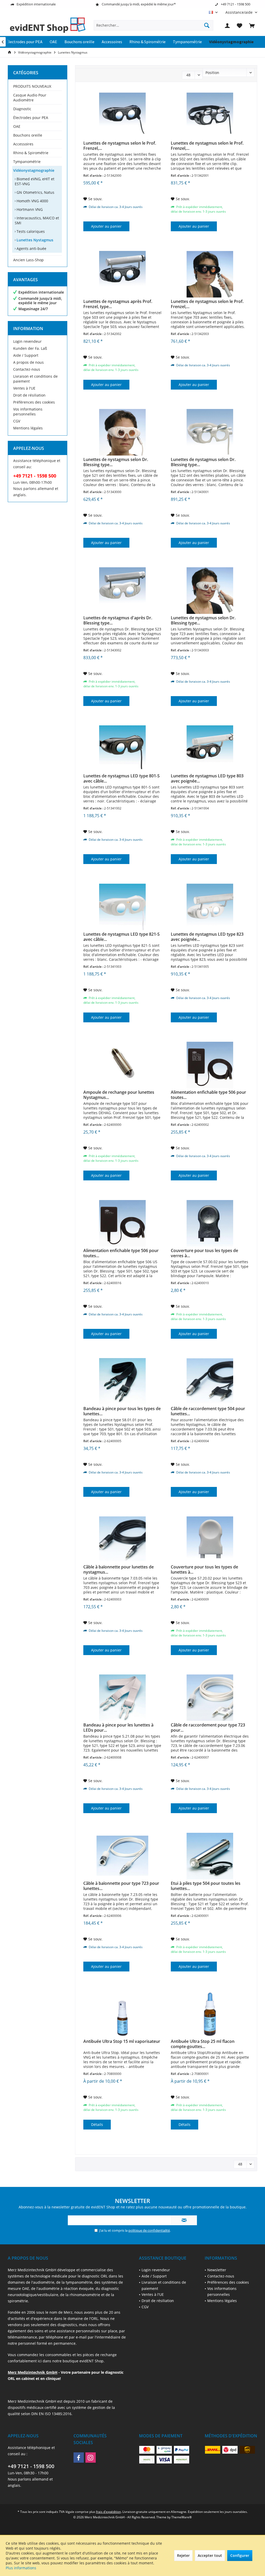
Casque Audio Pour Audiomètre (30, 98)
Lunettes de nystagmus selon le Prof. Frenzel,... (120, 146)
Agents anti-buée (31, 248)
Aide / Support (26, 355)
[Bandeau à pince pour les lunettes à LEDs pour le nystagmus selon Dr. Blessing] (122, 1698)
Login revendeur (27, 341)
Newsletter (217, 2270)
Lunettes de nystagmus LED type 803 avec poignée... (207, 778)
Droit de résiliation (29, 395)
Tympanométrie (27, 162)
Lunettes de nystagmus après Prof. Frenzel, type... (118, 304)
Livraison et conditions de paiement (35, 379)
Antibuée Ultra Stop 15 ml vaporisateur (122, 2041)
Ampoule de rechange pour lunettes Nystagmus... (119, 1095)
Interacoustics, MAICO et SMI (37, 220)
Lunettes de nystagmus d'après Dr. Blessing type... (118, 620)
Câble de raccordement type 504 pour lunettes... (208, 1411)
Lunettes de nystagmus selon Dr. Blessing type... (116, 462)
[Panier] (252, 25)
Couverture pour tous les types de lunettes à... (204, 1569)
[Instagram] (91, 2458)
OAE (17, 126)
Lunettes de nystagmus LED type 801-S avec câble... (122, 778)
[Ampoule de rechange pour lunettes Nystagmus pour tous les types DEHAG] (122, 1065)
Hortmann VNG (29, 209)
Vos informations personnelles (28, 412)
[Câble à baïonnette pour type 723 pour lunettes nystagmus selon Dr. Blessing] (122, 1856)
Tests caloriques (30, 231)
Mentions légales (28, 428)
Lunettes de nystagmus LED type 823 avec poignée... (207, 937)
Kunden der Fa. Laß (30, 348)
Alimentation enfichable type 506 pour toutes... (208, 1095)
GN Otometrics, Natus (35, 192)
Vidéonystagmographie (34, 170)
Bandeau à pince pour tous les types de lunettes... (122, 1411)
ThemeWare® (182, 2517)
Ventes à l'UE (24, 388)
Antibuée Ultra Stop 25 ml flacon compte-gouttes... (203, 2044)
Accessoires (23, 144)
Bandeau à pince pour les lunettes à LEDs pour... (118, 1728)
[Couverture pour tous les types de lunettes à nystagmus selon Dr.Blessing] (210, 1540)
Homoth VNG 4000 (32, 201)
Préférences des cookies (34, 402)
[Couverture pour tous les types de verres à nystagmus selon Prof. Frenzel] (210, 1223)
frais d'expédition (108, 2512)
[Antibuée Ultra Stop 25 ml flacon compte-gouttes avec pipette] (210, 2014)
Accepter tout (210, 2555)
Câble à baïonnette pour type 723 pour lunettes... (121, 1886)
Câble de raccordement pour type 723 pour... (208, 1728)
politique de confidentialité (149, 2230)
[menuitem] (239, 12)
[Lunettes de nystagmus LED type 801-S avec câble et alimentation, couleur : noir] (122, 749)
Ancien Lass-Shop (28, 260)
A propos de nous (28, 362)
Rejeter (183, 2555)
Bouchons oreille (28, 135)
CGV (17, 421)
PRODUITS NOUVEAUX (32, 86)
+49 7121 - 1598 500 (31, 2466)
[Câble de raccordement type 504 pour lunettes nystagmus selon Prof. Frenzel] (210, 1381)
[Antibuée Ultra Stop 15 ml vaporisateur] (122, 2014)
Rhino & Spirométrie (31, 153)
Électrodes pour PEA (31, 118)
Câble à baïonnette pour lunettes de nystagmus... (119, 1569)
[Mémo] (240, 25)
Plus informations (21, 2568)
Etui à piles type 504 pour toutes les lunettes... (206, 1886)
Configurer (240, 2555)
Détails (97, 2124)
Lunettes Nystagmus (34, 240)
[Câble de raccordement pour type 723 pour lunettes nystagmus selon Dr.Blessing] (210, 1698)
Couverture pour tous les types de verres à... (204, 1253)
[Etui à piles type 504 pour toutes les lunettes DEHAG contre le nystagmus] (210, 1856)
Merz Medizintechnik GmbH (33, 2372)
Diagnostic (22, 109)
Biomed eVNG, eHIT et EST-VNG (35, 181)
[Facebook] (79, 2458)
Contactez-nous (27, 369)
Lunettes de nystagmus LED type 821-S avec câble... (122, 937)
